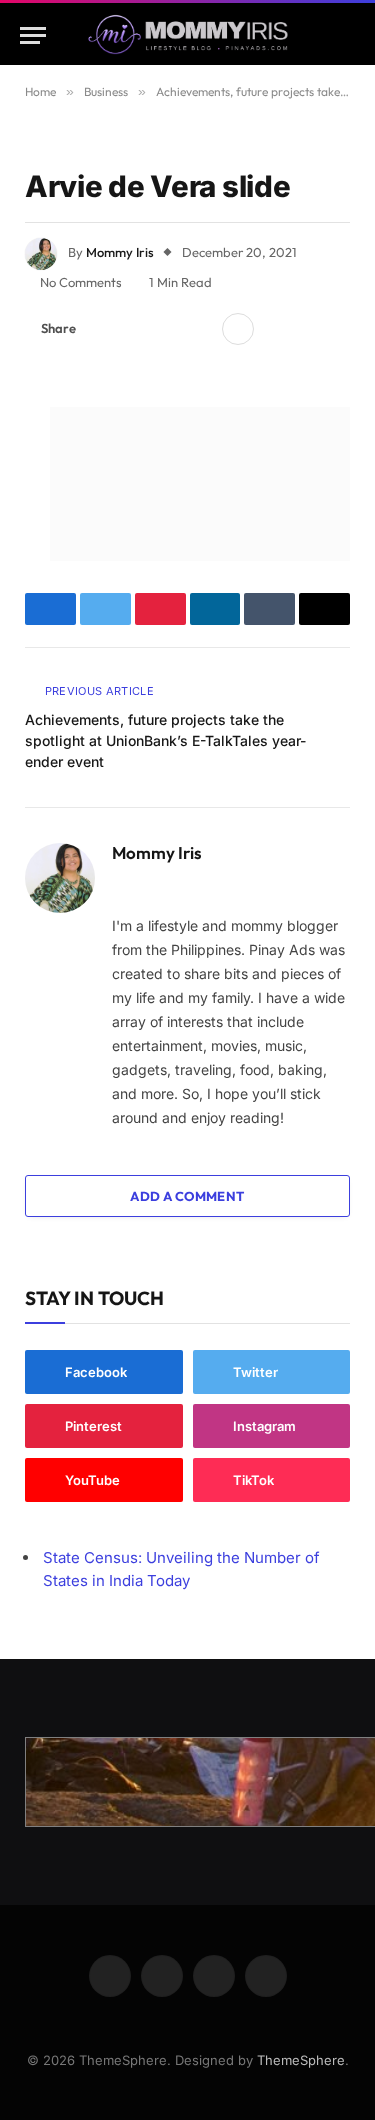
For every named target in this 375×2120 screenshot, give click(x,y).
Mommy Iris (120, 252)
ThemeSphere (301, 2060)
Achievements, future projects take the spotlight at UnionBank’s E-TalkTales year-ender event (165, 740)
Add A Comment (187, 1196)
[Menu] (33, 35)
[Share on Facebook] (103, 329)
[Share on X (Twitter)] (135, 329)
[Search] (346, 35)
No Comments (81, 282)
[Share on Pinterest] (167, 329)
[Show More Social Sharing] (238, 329)
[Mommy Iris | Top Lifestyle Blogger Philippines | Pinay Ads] (187, 35)
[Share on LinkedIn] (199, 329)
